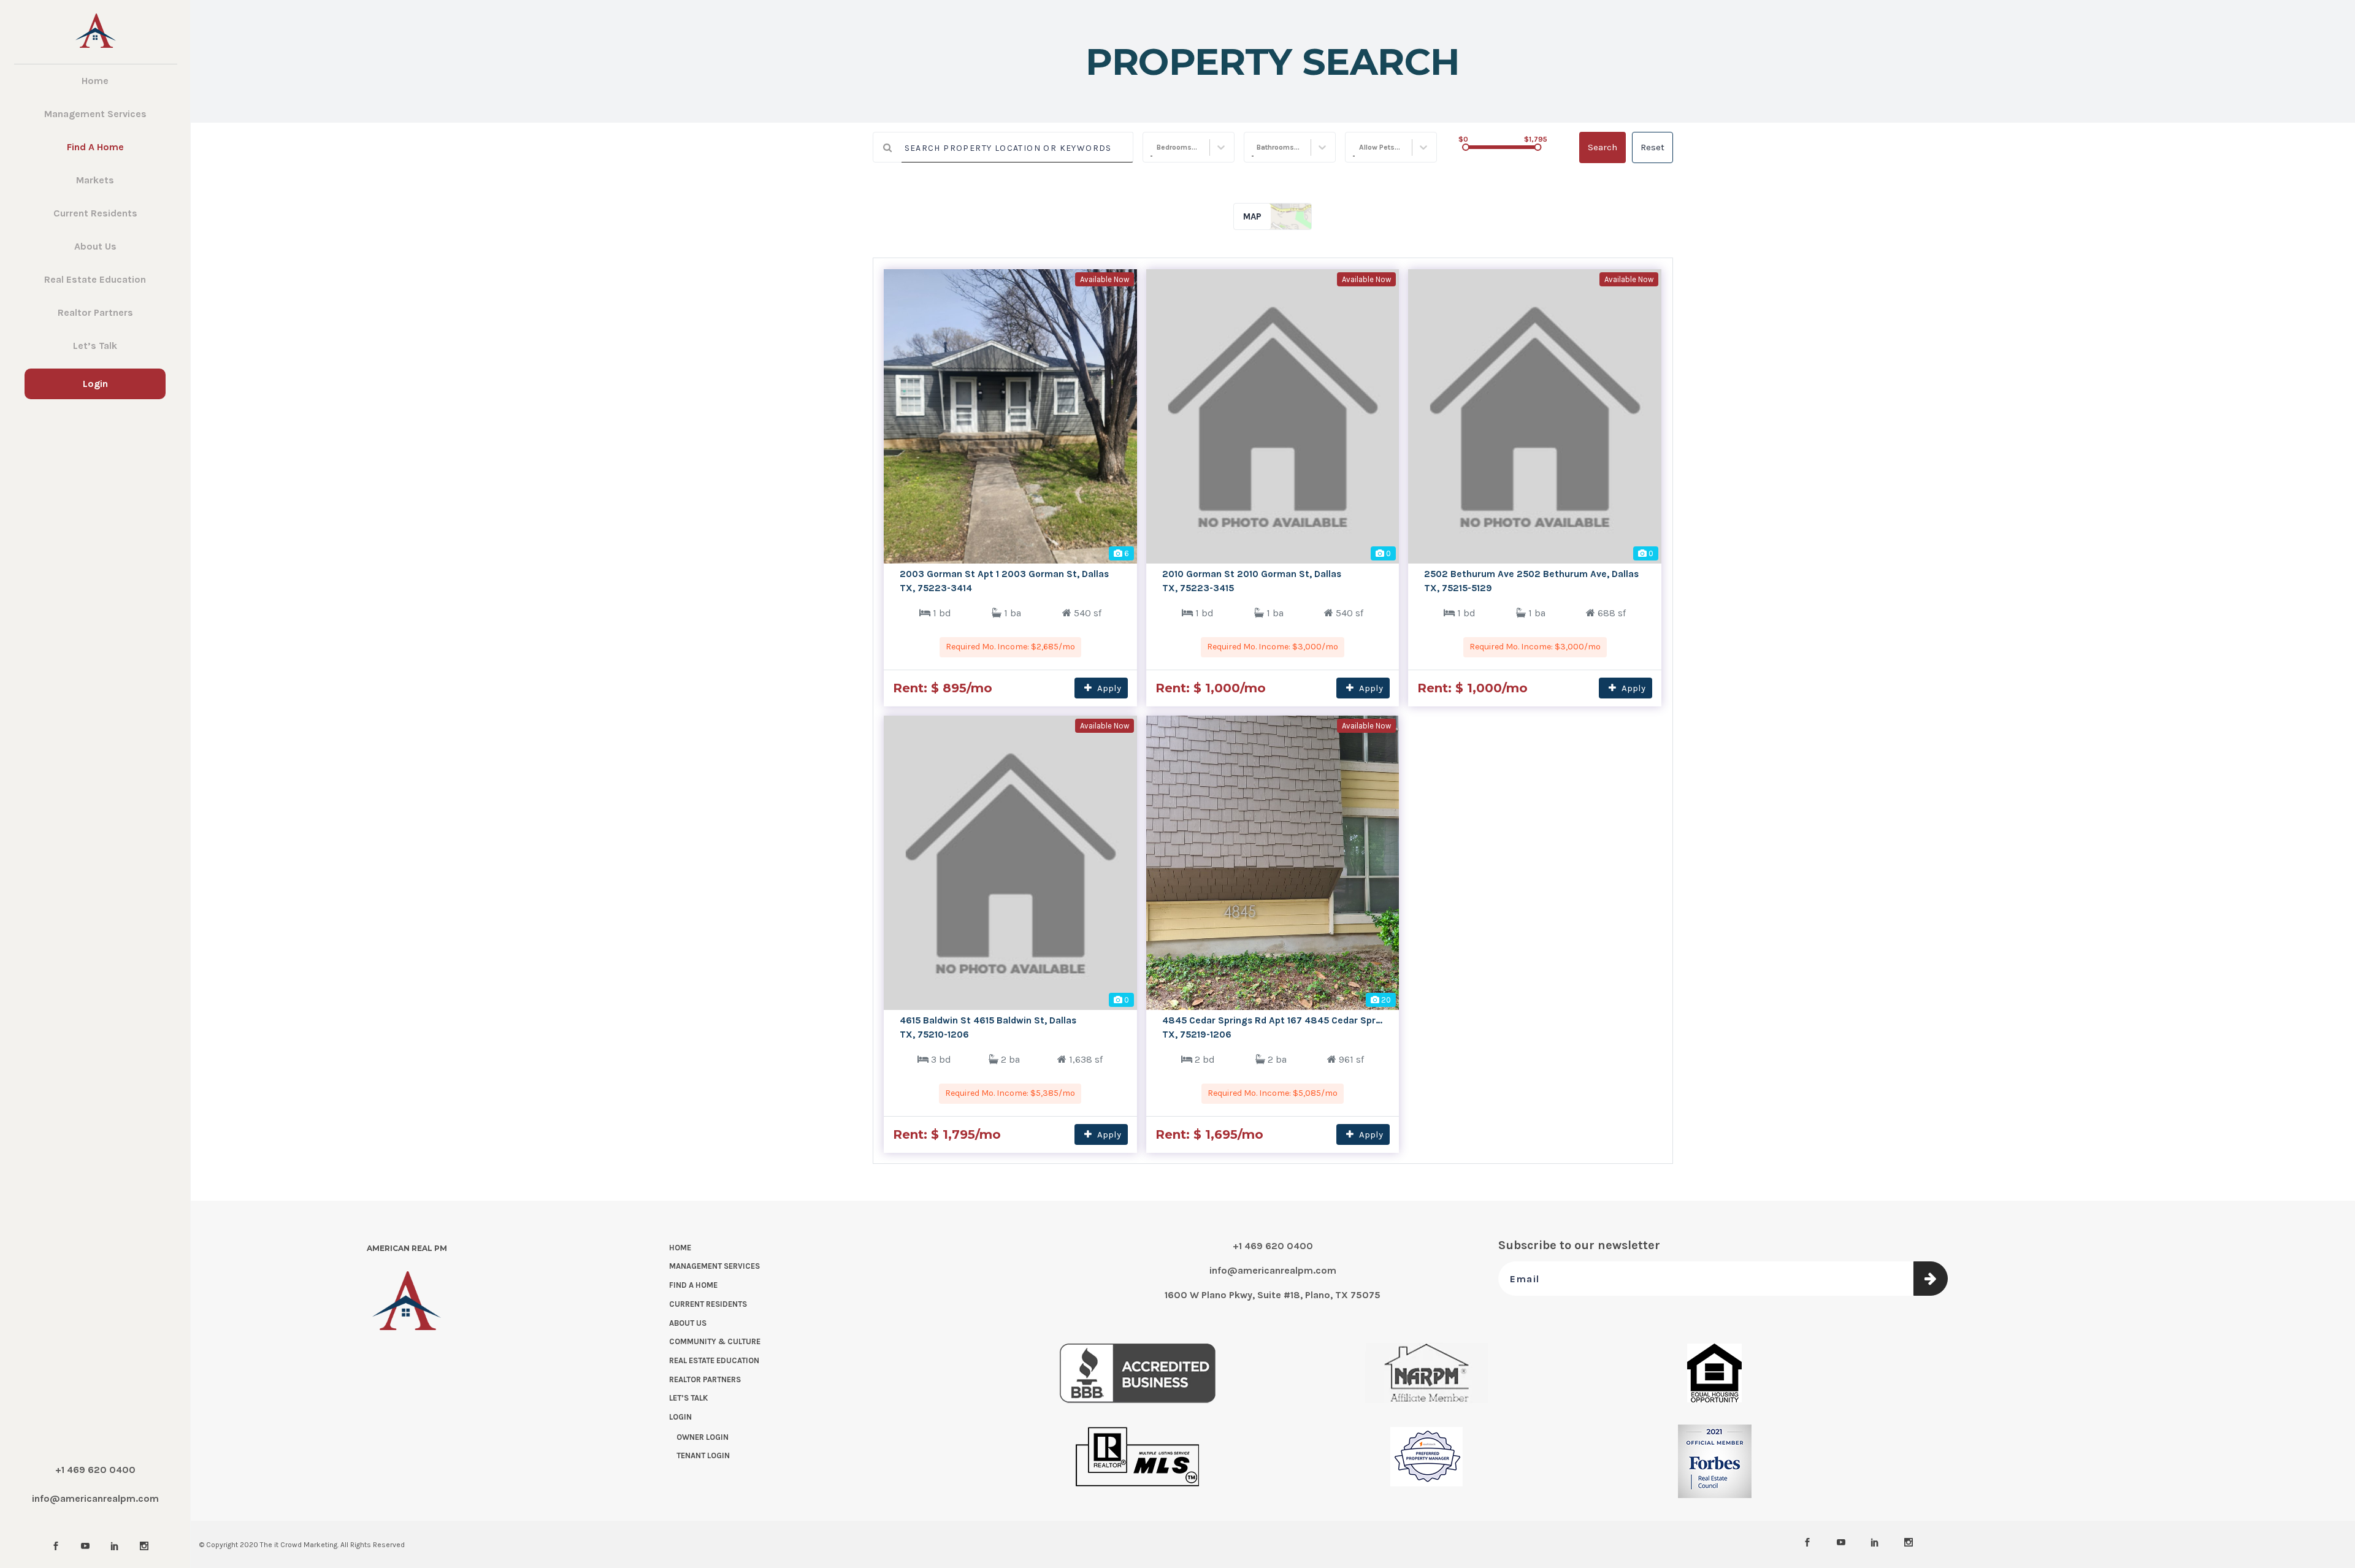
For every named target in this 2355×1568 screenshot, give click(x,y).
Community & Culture (715, 1341)
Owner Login (703, 1437)
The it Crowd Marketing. (299, 1545)
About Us (688, 1323)
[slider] (1466, 147)
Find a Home (693, 1285)
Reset (1652, 147)
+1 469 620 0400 (95, 1470)
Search (1603, 147)
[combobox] (1151, 148)
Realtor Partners (705, 1379)
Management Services (714, 1266)
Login (680, 1417)
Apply (1108, 688)
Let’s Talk (688, 1398)
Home (680, 1248)
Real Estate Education (714, 1360)
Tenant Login (703, 1455)
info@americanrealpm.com (95, 1498)
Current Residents (708, 1304)
